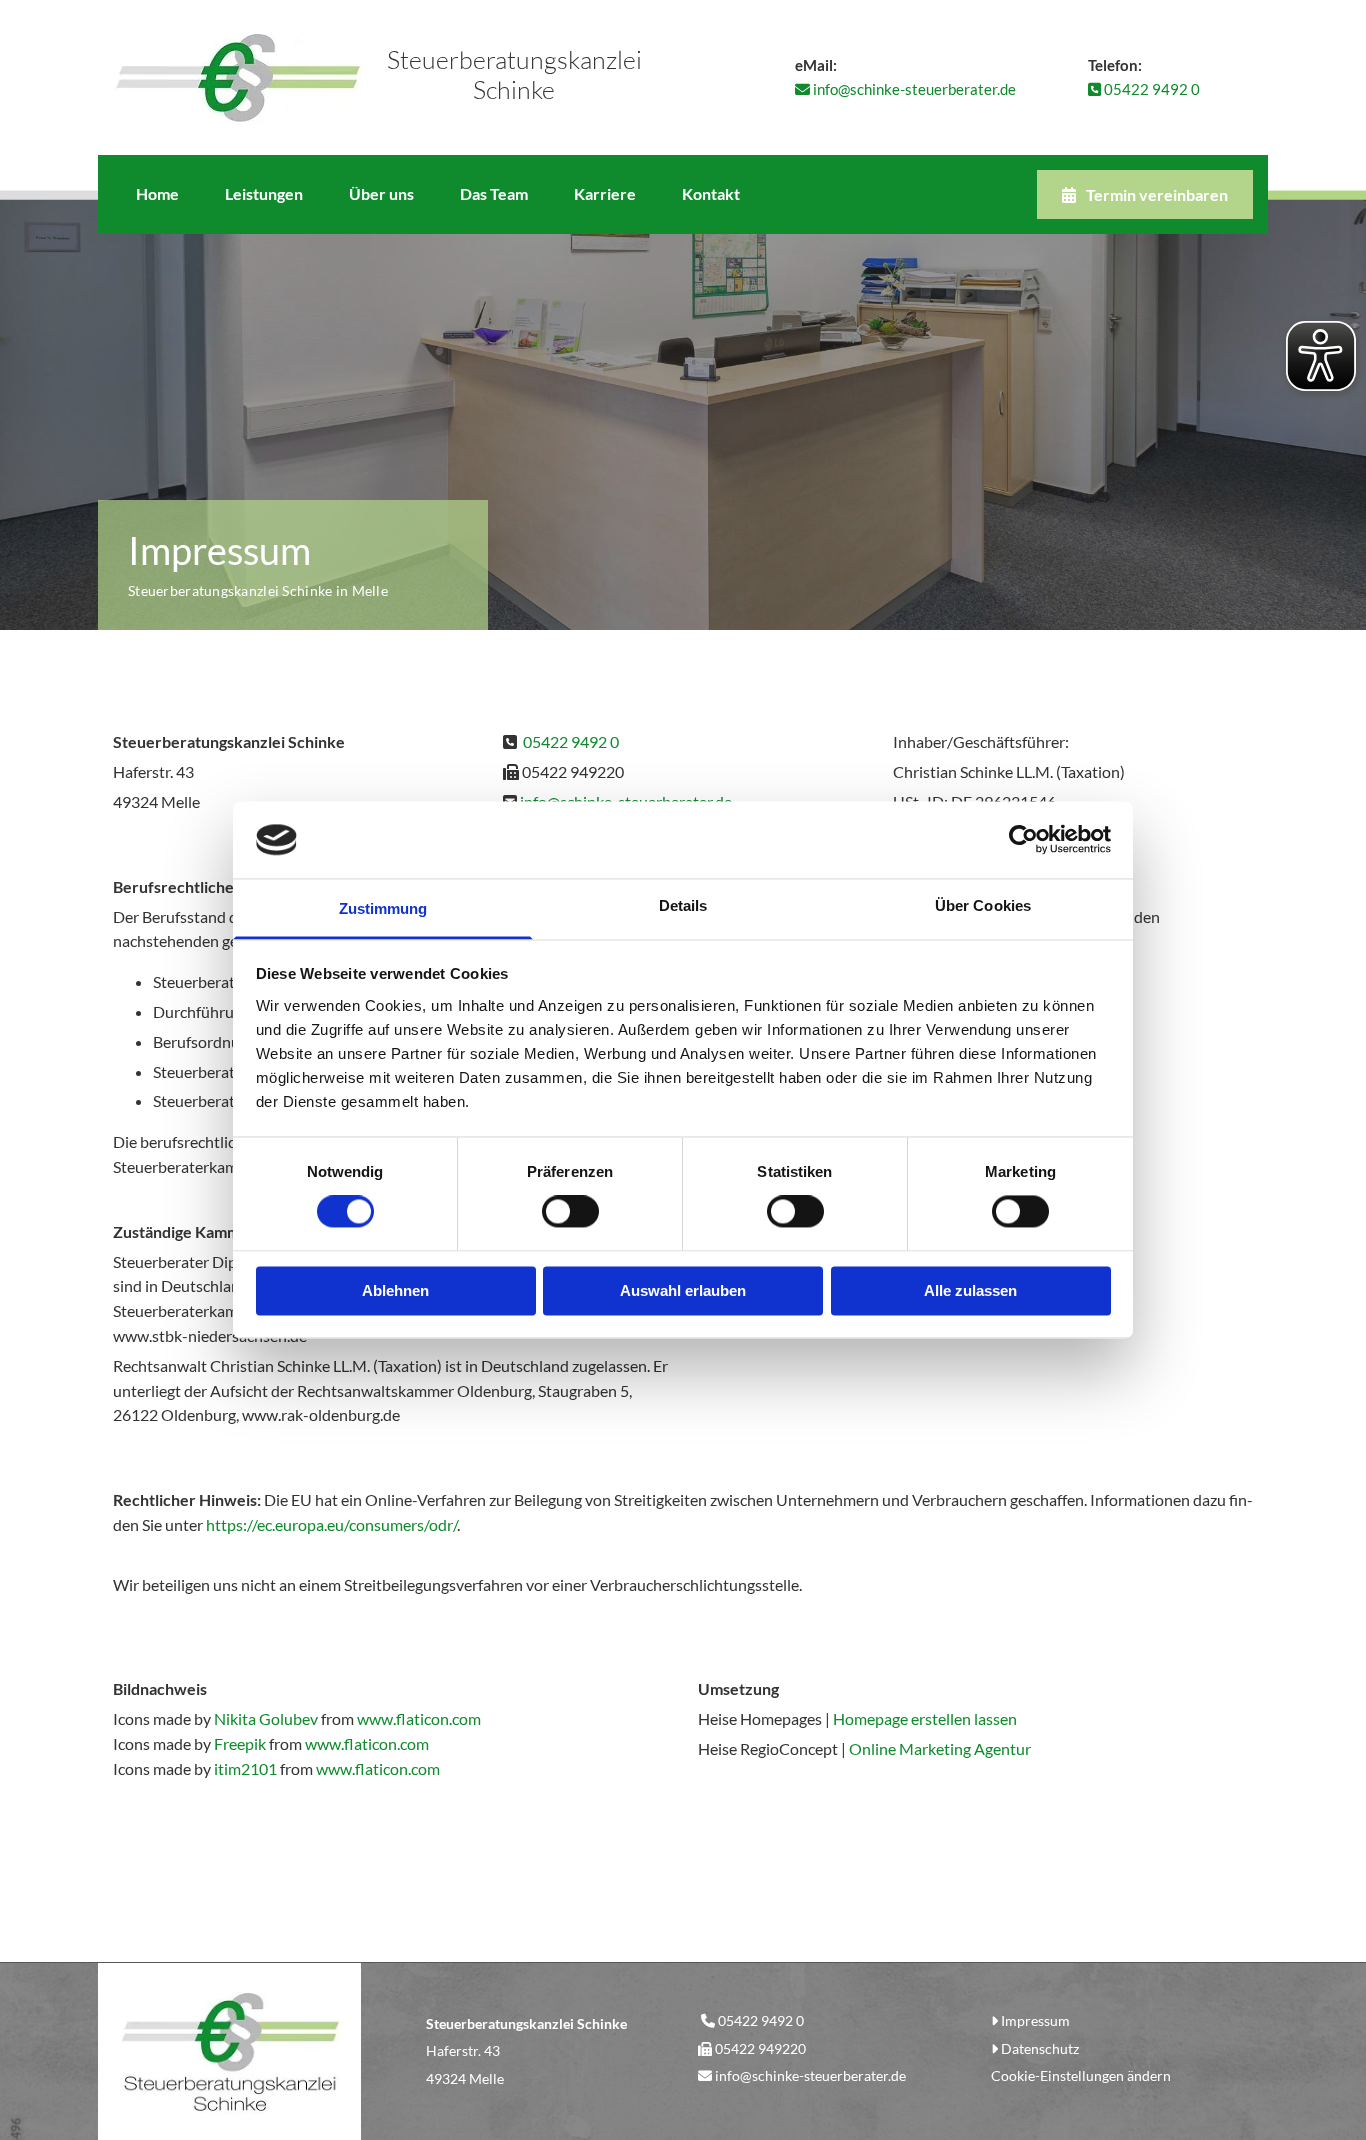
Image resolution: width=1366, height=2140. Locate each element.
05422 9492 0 (1144, 89)
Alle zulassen (970, 1290)
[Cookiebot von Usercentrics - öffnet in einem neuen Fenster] (1023, 840)
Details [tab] (683, 905)
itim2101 (245, 1768)
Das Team (494, 193)
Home (157, 193)
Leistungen (264, 193)
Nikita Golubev (266, 1718)
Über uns (381, 193)
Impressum (1035, 2020)
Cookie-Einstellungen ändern (1081, 2075)
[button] (1145, 194)
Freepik (240, 1743)
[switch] (570, 1212)
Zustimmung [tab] (383, 908)
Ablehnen (395, 1290)
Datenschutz (1040, 2048)
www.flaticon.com (419, 1718)
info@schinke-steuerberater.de (810, 2075)
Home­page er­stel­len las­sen (925, 1718)
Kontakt (711, 193)
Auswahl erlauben (683, 1290)
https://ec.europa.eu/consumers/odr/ (331, 1524)
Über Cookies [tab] (983, 905)
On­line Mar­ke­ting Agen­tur (940, 1748)
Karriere (605, 193)
